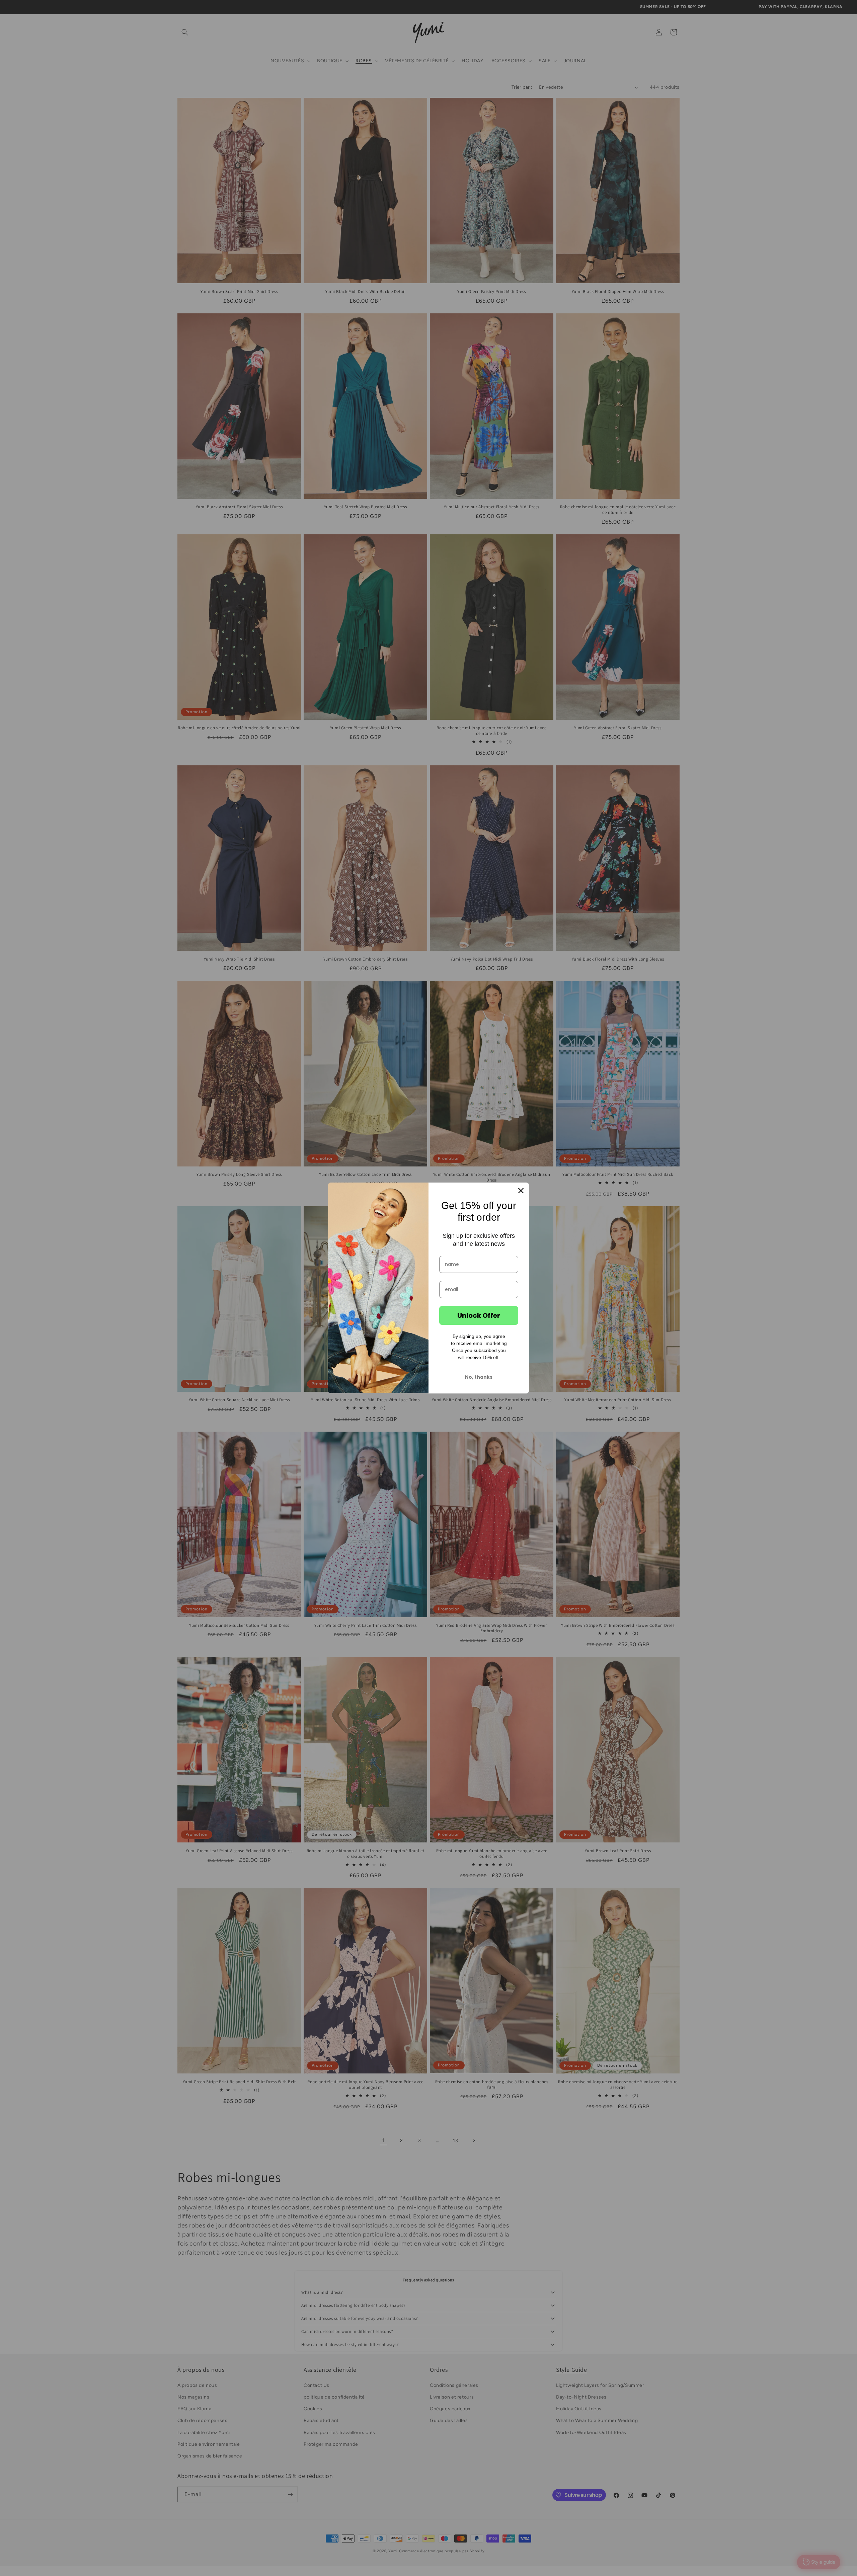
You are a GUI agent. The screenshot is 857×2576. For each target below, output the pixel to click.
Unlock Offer (479, 1315)
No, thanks (479, 1377)
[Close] (521, 1191)
